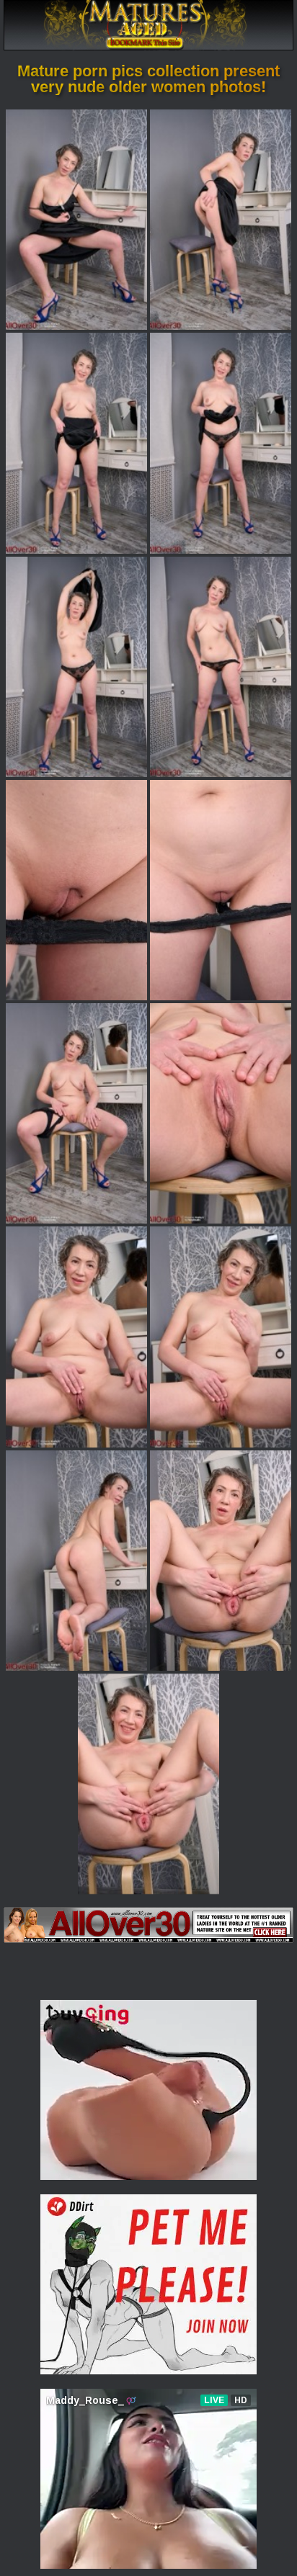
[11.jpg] (76, 1337)
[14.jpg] (221, 1561)
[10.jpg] (221, 1113)
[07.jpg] (76, 890)
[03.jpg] (76, 443)
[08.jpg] (221, 890)
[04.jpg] (221, 443)
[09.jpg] (76, 1113)
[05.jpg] (76, 667)
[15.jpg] (148, 1784)
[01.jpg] (76, 220)
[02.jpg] (221, 220)
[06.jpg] (221, 667)
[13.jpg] (76, 1561)
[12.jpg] (221, 1337)
